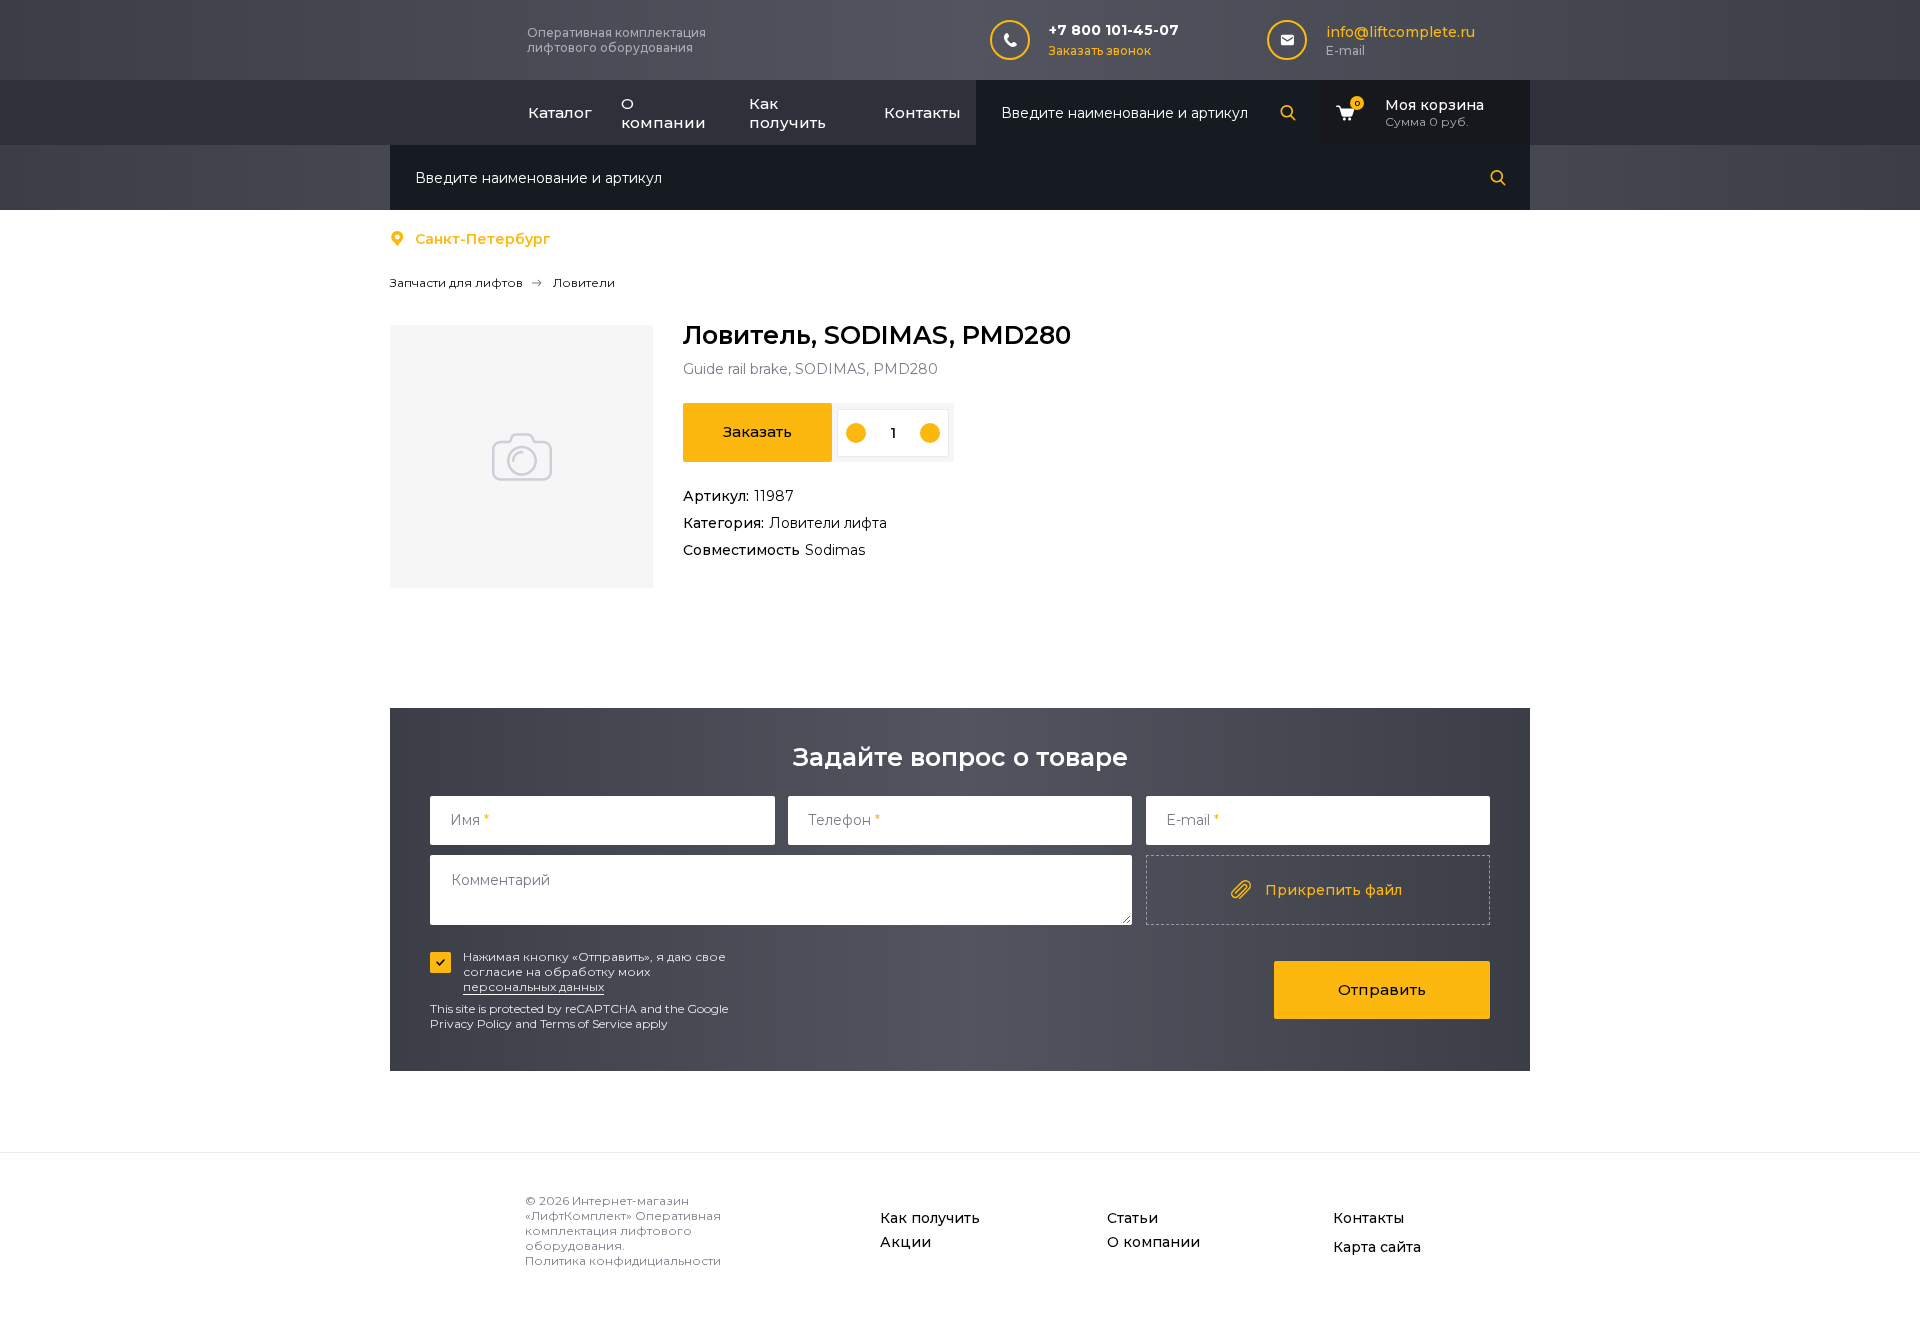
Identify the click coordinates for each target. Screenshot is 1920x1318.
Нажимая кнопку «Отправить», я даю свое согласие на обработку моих (594, 971)
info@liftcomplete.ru (1400, 32)
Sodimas (835, 550)
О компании (663, 113)
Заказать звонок (1100, 50)
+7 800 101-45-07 (1114, 30)
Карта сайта (1377, 1247)
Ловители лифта (828, 523)
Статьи (1132, 1218)
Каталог (560, 112)
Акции (905, 1242)
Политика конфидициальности (623, 1260)
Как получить (787, 113)
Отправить (1382, 989)
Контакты (922, 112)
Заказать (757, 431)
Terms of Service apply (604, 1023)
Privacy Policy (471, 1023)
